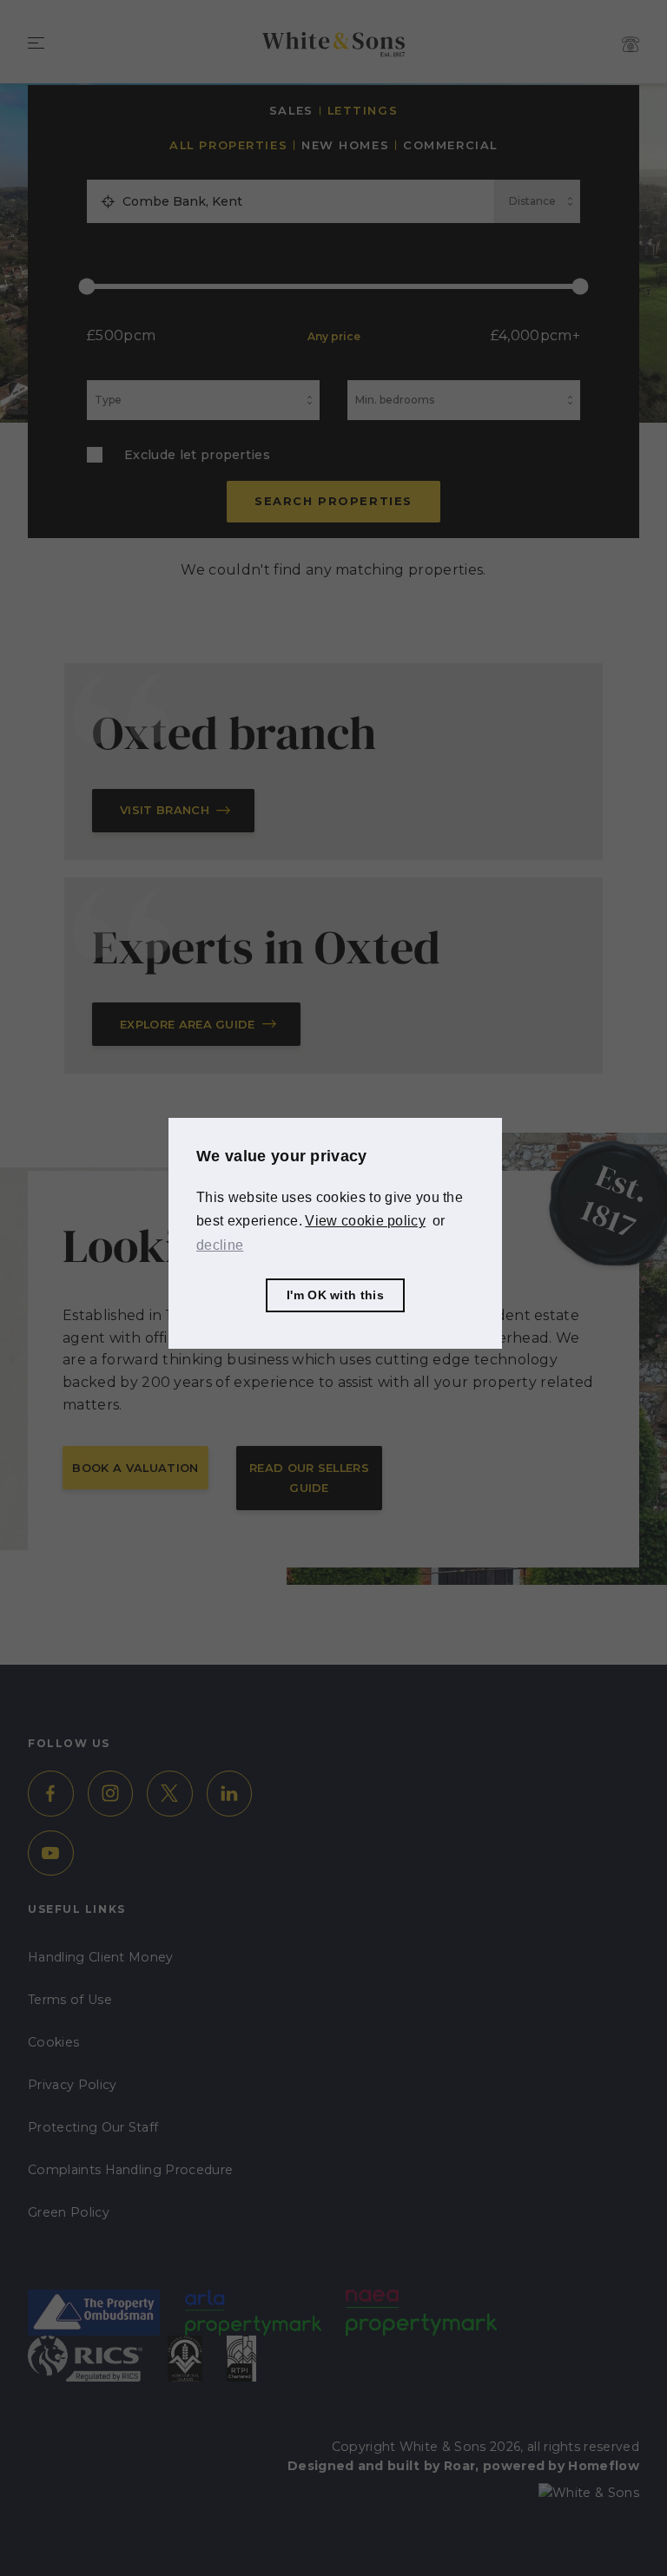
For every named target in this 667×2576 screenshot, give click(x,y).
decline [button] (220, 1245)
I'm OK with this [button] (335, 1295)
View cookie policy (365, 1221)
